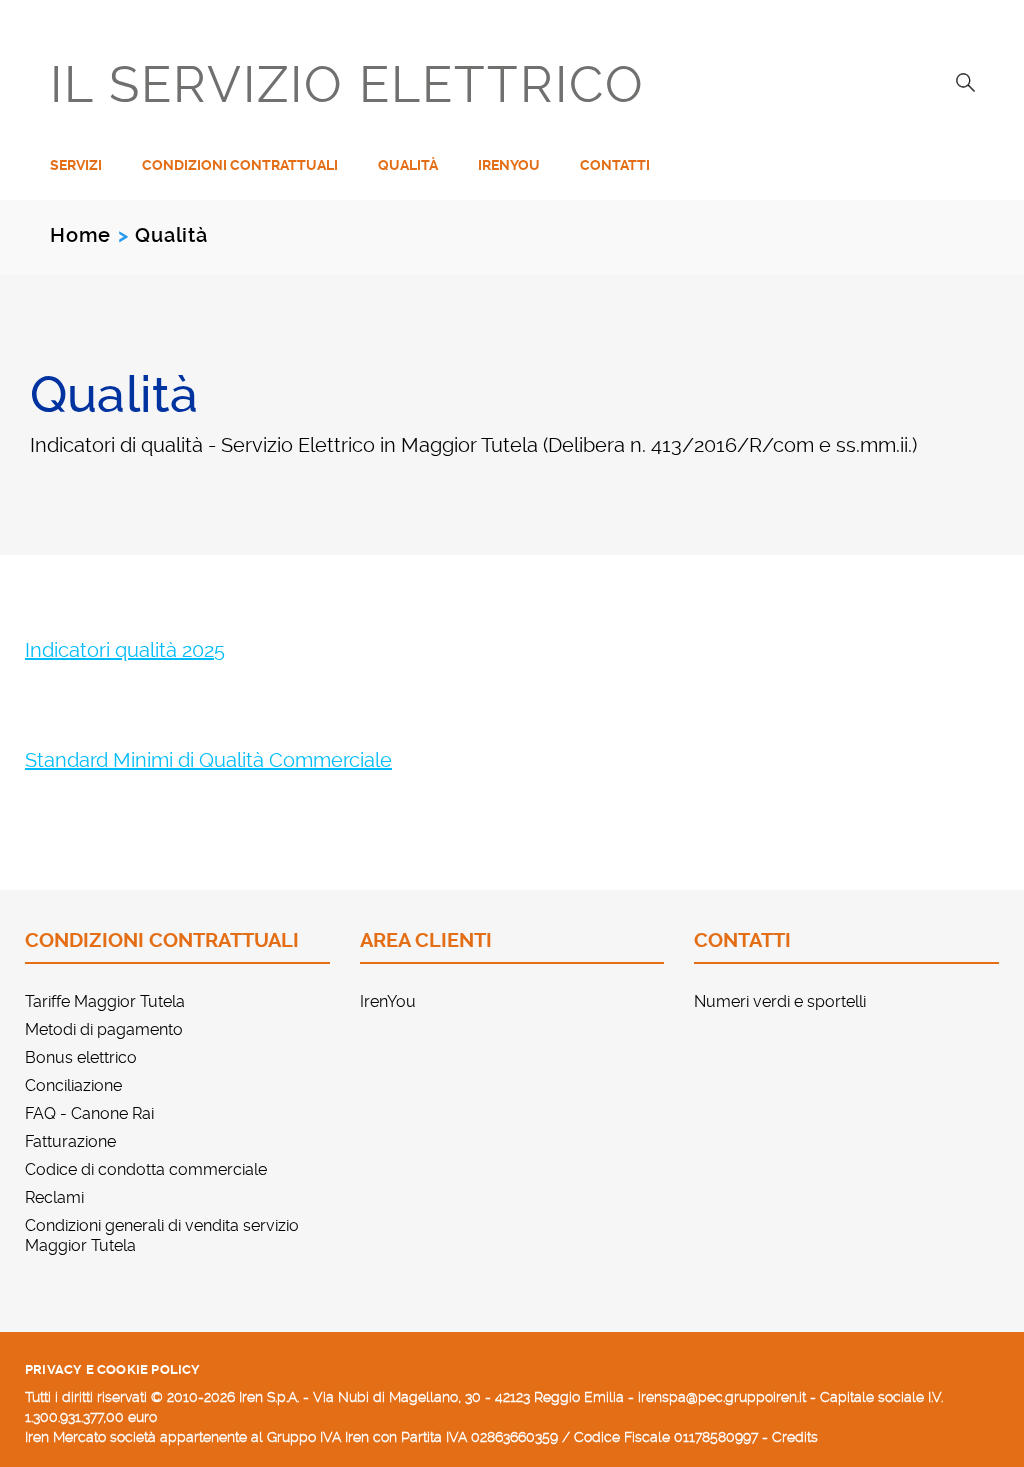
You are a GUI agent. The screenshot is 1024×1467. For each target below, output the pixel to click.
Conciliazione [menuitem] (73, 1085)
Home (80, 235)
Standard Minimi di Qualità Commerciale (208, 760)
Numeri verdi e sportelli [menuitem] (780, 1001)
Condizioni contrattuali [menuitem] (240, 165)
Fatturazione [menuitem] (70, 1141)
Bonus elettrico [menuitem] (81, 1057)
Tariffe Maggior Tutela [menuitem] (105, 1001)
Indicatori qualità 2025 (125, 650)
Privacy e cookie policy (113, 1369)
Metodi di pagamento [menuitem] (104, 1029)
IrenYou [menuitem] (509, 165)
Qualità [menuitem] (408, 165)
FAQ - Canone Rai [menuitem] (89, 1113)
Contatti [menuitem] (615, 165)
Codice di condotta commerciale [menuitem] (146, 1169)
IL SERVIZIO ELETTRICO (347, 85)
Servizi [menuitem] (76, 165)
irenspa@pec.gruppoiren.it (722, 1397)
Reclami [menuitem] (54, 1197)
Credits (795, 1437)
